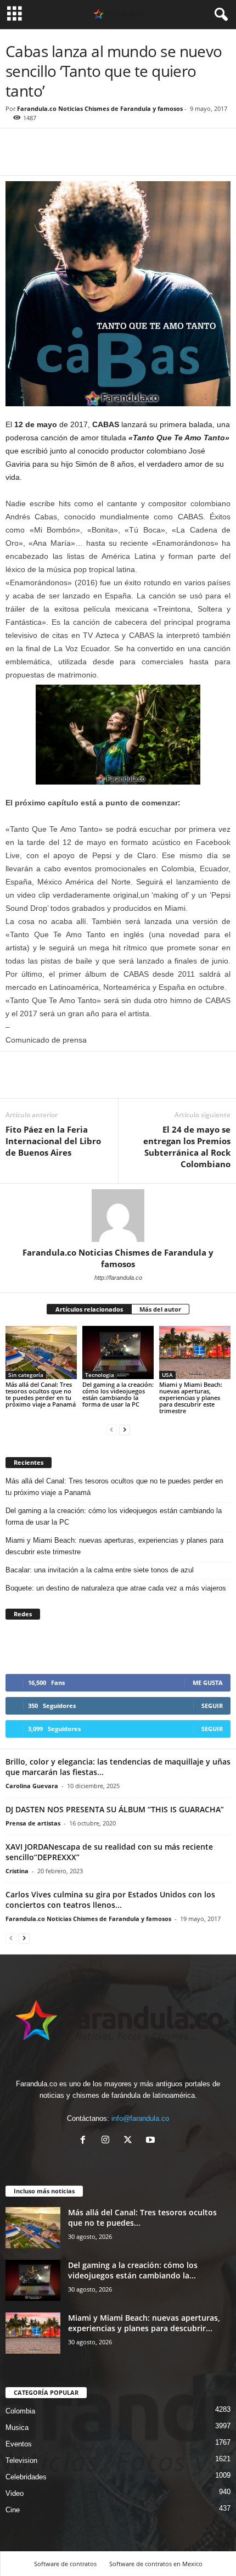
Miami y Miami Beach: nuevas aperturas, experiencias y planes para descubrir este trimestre (191, 1398)
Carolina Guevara (32, 1786)
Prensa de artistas (33, 1823)
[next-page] (125, 1429)
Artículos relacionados (89, 1309)
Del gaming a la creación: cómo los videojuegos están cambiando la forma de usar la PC (118, 1394)
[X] (130, 2141)
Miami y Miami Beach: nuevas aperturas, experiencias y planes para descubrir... (144, 2323)
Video (15, 2493)
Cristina (17, 1871)
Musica (17, 2427)
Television (21, 2460)
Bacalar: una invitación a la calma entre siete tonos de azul (101, 1570)
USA (167, 1375)
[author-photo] (118, 1216)
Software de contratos (65, 2564)
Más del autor (160, 1309)
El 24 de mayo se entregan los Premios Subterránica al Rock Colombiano (187, 1147)
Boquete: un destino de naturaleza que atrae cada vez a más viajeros (116, 1588)
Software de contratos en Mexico (156, 2564)
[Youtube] (152, 2141)
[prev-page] (111, 1429)
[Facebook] (16, 159)
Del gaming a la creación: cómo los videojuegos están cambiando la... (133, 2270)
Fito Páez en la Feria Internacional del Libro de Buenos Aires (53, 1141)
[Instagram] (108, 2141)
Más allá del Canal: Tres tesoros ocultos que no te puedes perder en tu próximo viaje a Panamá (41, 1394)
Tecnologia (100, 1375)
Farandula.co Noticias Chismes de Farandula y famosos (100, 108)
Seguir (212, 1706)
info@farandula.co (140, 2118)
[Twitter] (42, 159)
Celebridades (26, 2477)
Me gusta (208, 1682)
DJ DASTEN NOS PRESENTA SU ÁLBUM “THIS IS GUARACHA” (115, 1809)
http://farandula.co (118, 1278)
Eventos (19, 2444)
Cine (13, 2510)
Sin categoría (26, 1375)
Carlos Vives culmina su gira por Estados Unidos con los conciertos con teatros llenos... (110, 1900)
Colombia (20, 2411)
